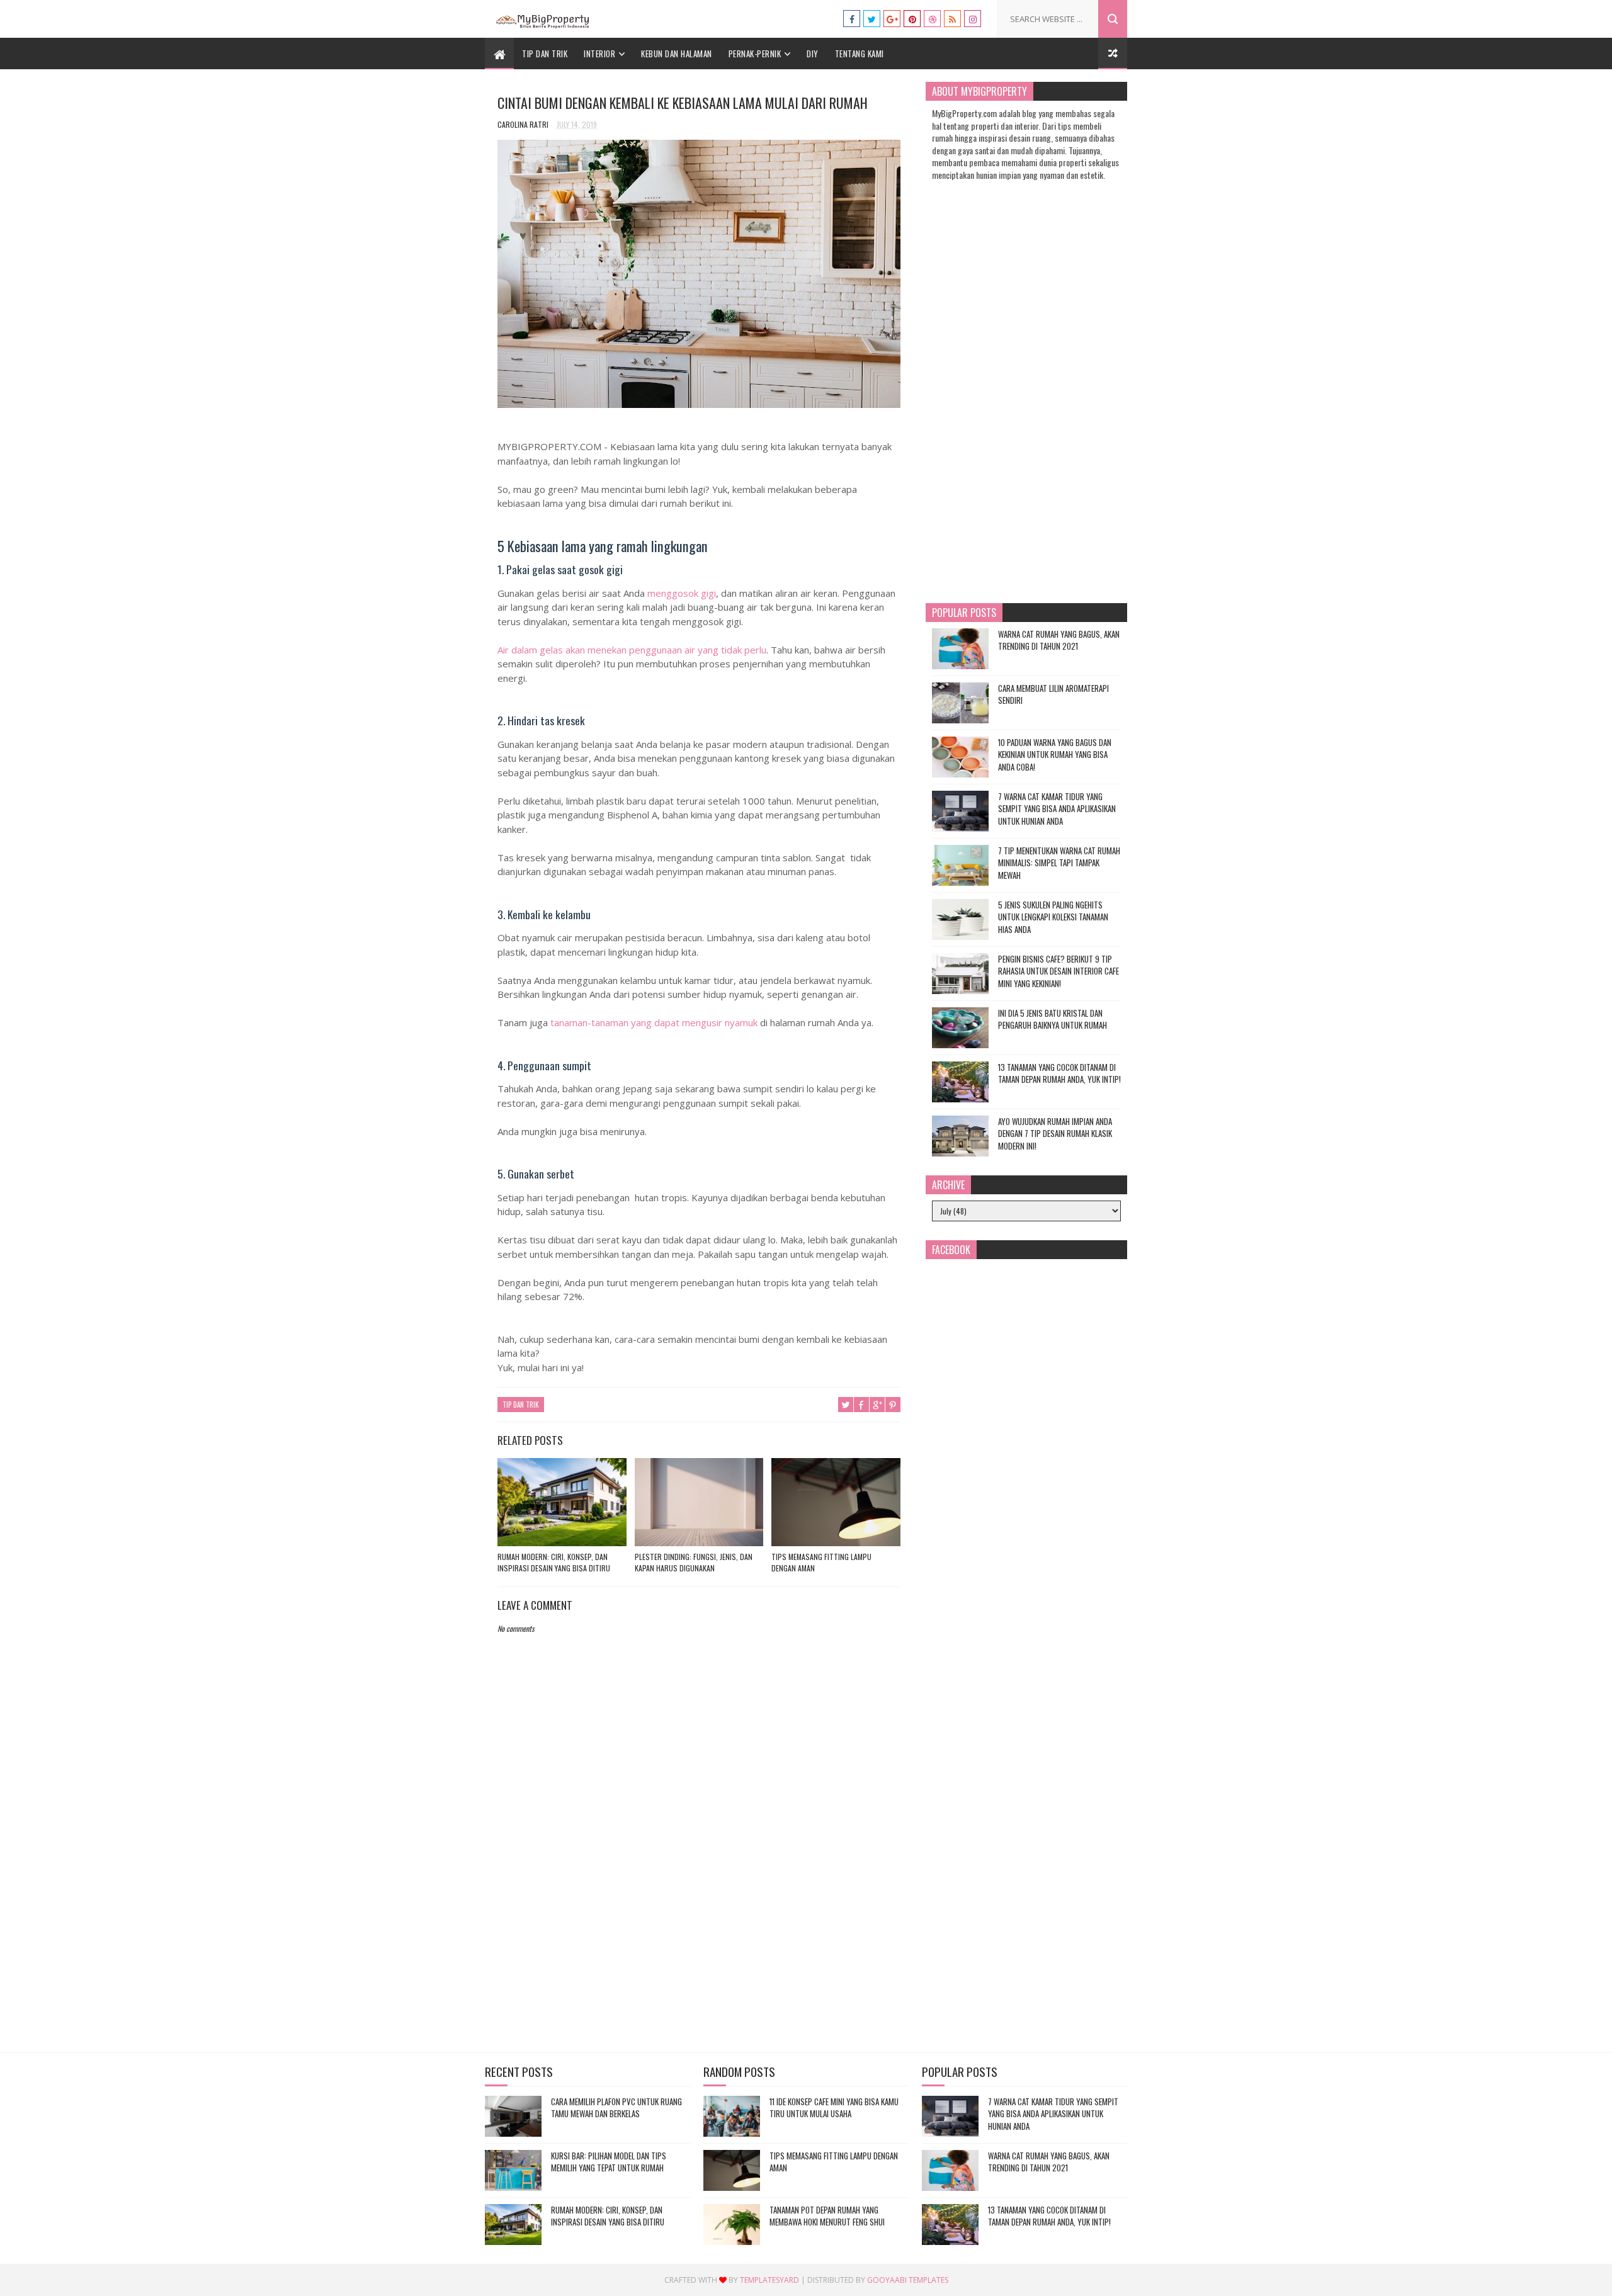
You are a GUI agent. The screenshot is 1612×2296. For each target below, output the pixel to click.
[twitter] (872, 19)
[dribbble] (932, 19)
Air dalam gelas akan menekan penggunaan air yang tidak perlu (632, 650)
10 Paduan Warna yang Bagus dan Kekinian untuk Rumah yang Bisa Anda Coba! (1055, 755)
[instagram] (973, 19)
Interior (599, 54)
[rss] (952, 19)
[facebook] (852, 19)
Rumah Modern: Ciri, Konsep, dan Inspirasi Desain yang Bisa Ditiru (554, 1562)
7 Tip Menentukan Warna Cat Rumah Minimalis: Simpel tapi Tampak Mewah (1059, 863)
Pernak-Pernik (755, 54)
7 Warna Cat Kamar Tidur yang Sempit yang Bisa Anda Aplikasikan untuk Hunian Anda (1057, 809)
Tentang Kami (860, 54)
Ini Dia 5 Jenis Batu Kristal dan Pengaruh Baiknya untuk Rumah (1053, 1019)
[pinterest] (912, 19)
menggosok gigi (682, 593)
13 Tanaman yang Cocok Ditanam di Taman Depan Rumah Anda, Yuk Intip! (1059, 1073)
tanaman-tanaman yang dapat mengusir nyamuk (654, 1022)
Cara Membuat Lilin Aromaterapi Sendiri (1053, 694)
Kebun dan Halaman (677, 54)
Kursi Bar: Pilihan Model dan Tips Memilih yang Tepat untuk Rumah (609, 2162)
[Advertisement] (699, 1934)
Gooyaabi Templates (908, 2280)
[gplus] (892, 19)
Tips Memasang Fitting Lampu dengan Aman (821, 1562)
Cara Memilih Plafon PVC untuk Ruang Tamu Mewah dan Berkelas (616, 2108)
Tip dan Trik (545, 54)
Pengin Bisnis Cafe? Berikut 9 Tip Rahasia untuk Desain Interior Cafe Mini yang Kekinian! (1059, 971)
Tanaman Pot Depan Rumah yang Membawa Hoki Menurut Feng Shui (827, 2216)
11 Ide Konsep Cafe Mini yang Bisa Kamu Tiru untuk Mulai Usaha (834, 2108)
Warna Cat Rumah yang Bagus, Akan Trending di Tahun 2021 (1059, 640)
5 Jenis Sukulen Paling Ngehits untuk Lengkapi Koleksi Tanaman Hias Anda (1053, 917)
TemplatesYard (769, 2280)
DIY (813, 54)
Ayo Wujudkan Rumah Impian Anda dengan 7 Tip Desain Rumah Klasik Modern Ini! (1055, 1134)
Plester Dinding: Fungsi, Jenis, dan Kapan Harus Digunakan (694, 1562)
